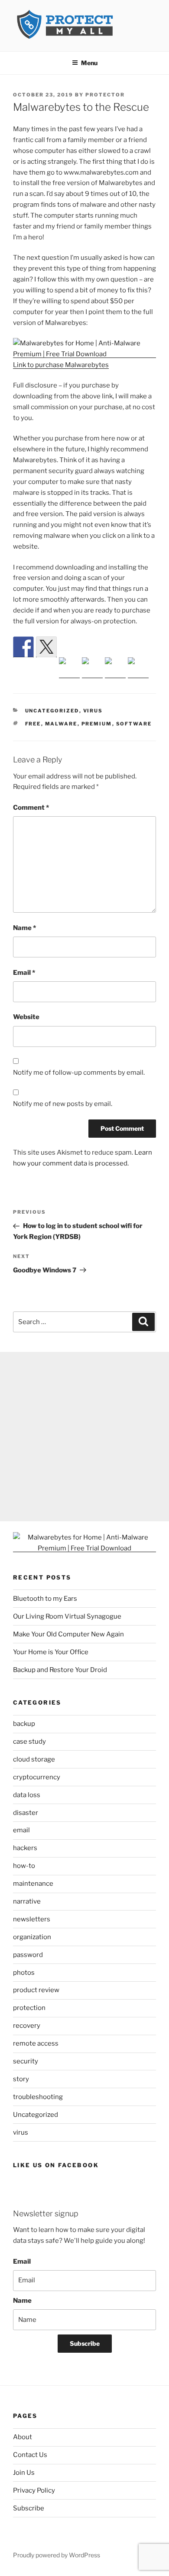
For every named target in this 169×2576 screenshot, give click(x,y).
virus (93, 711)
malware (61, 724)
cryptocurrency (37, 1777)
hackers (25, 1848)
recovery (27, 2026)
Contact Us (30, 2455)
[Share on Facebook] (23, 647)
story (21, 2079)
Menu (89, 63)
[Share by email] (138, 668)
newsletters (32, 1919)
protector (105, 95)
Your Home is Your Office (51, 1652)
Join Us (24, 2473)
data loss (27, 1795)
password (28, 1955)
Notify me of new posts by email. (63, 1104)
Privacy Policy (34, 2490)
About (23, 2437)
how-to (24, 1866)
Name (24, 928)
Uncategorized (52, 711)
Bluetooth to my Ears (45, 1599)
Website (26, 1017)
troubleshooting (38, 2097)
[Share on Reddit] (69, 668)
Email (24, 973)
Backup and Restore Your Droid (60, 1670)
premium (97, 724)
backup (24, 1724)
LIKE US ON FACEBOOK (56, 2165)
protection (29, 2008)
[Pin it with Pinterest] (92, 668)
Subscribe (85, 2343)
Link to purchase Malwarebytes (61, 365)
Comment (31, 808)
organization (32, 1937)
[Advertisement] (84, 1437)
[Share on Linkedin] (115, 668)
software (134, 724)
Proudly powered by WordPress (57, 2555)
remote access (36, 2043)
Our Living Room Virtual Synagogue (67, 1616)
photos (24, 1973)
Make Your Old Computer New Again (68, 1634)
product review (36, 1990)
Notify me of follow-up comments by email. (79, 1073)
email (21, 1830)
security (26, 2061)
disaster (26, 1813)
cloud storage (34, 1759)
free (33, 724)
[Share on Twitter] (46, 647)
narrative (27, 1901)
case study (29, 1742)
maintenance (33, 1884)
